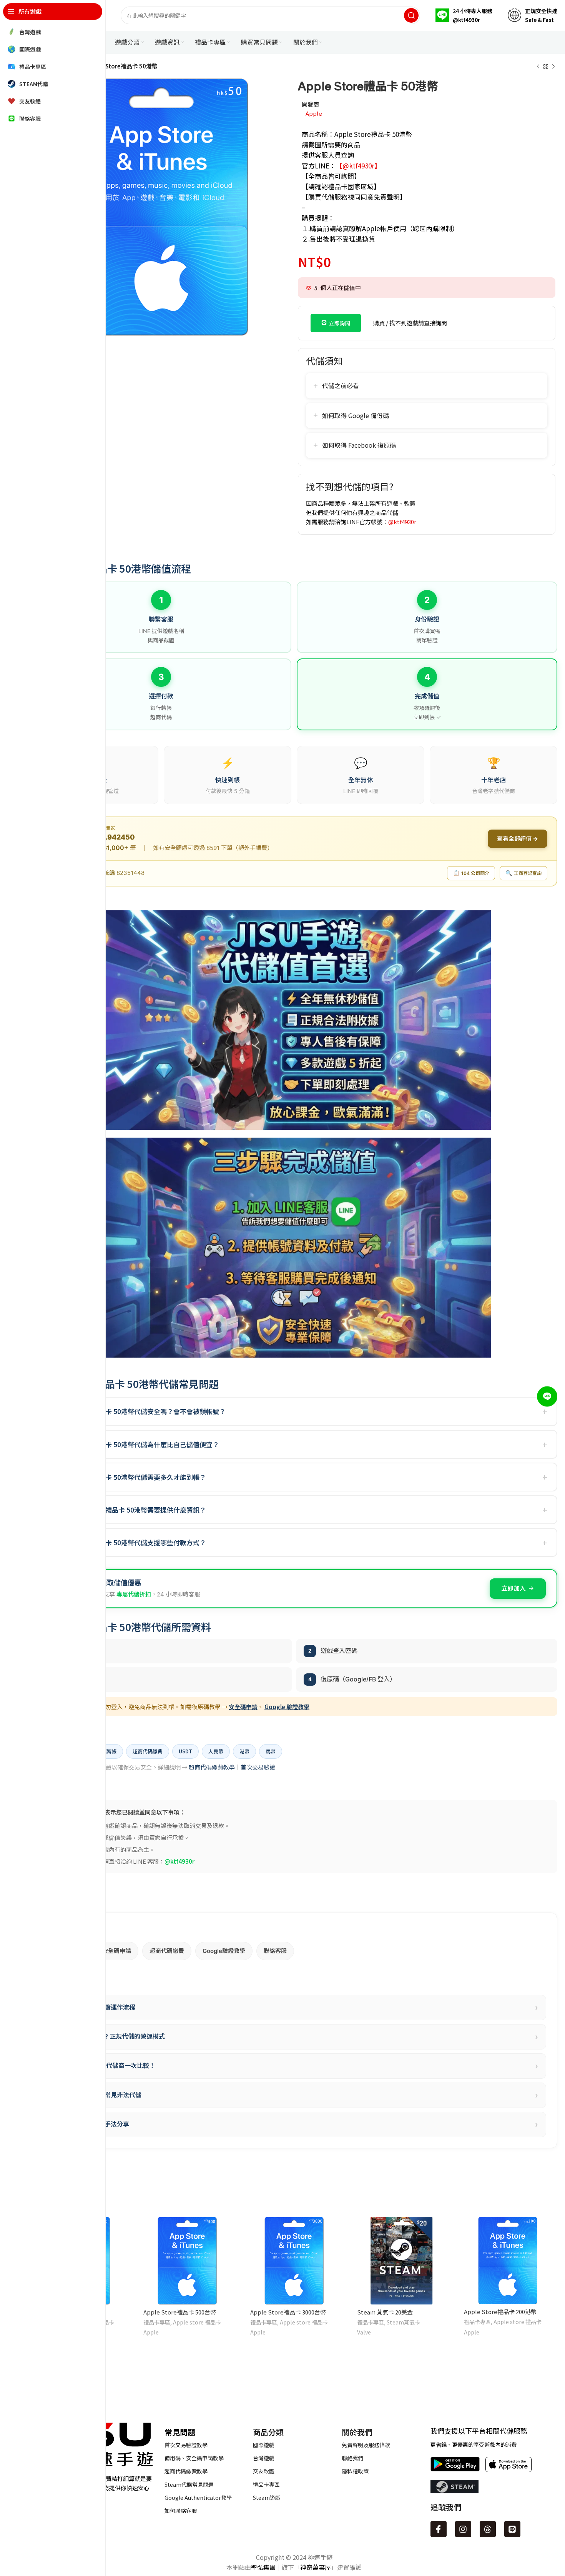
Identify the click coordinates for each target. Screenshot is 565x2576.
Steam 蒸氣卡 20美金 (385, 2312)
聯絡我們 (352, 2458)
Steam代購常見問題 (189, 2484)
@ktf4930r (402, 522)
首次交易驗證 (258, 1767)
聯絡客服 (275, 1951)
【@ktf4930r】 (358, 166)
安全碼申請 (243, 1707)
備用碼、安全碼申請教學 (194, 2458)
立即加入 (513, 1588)
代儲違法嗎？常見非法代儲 (297, 2095)
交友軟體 (264, 2471)
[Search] (411, 15)
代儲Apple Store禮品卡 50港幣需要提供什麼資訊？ (131, 1510)
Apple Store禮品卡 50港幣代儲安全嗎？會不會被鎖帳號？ (141, 1411)
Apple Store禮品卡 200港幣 (500, 2312)
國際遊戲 (264, 2445)
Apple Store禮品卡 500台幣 (180, 2312)
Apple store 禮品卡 (197, 2322)
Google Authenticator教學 (198, 2498)
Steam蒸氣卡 (403, 2322)
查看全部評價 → (518, 839)
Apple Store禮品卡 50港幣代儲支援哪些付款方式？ (131, 1542)
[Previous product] (538, 67)
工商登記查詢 (523, 873)
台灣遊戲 (264, 2458)
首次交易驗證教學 (186, 2445)
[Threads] (488, 2529)
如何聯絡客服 (181, 2511)
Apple (314, 113)
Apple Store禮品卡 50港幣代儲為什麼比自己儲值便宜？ (138, 1444)
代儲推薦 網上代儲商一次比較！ (297, 2066)
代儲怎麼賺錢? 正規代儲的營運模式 (297, 2037)
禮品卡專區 (157, 2322)
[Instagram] (463, 2529)
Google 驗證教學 (287, 1707)
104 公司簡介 (471, 873)
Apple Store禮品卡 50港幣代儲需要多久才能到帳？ (131, 1477)
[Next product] (553, 67)
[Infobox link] (464, 15)
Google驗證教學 (224, 1951)
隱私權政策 (355, 2471)
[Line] (512, 2529)
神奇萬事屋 (316, 2567)
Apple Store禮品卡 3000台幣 (288, 2312)
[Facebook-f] (439, 2529)
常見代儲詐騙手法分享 (297, 2124)
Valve (364, 2332)
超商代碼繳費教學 (212, 1767)
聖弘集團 (263, 2567)
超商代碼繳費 (167, 1951)
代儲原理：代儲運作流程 (297, 2008)
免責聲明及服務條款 (366, 2445)
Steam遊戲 (267, 2498)
